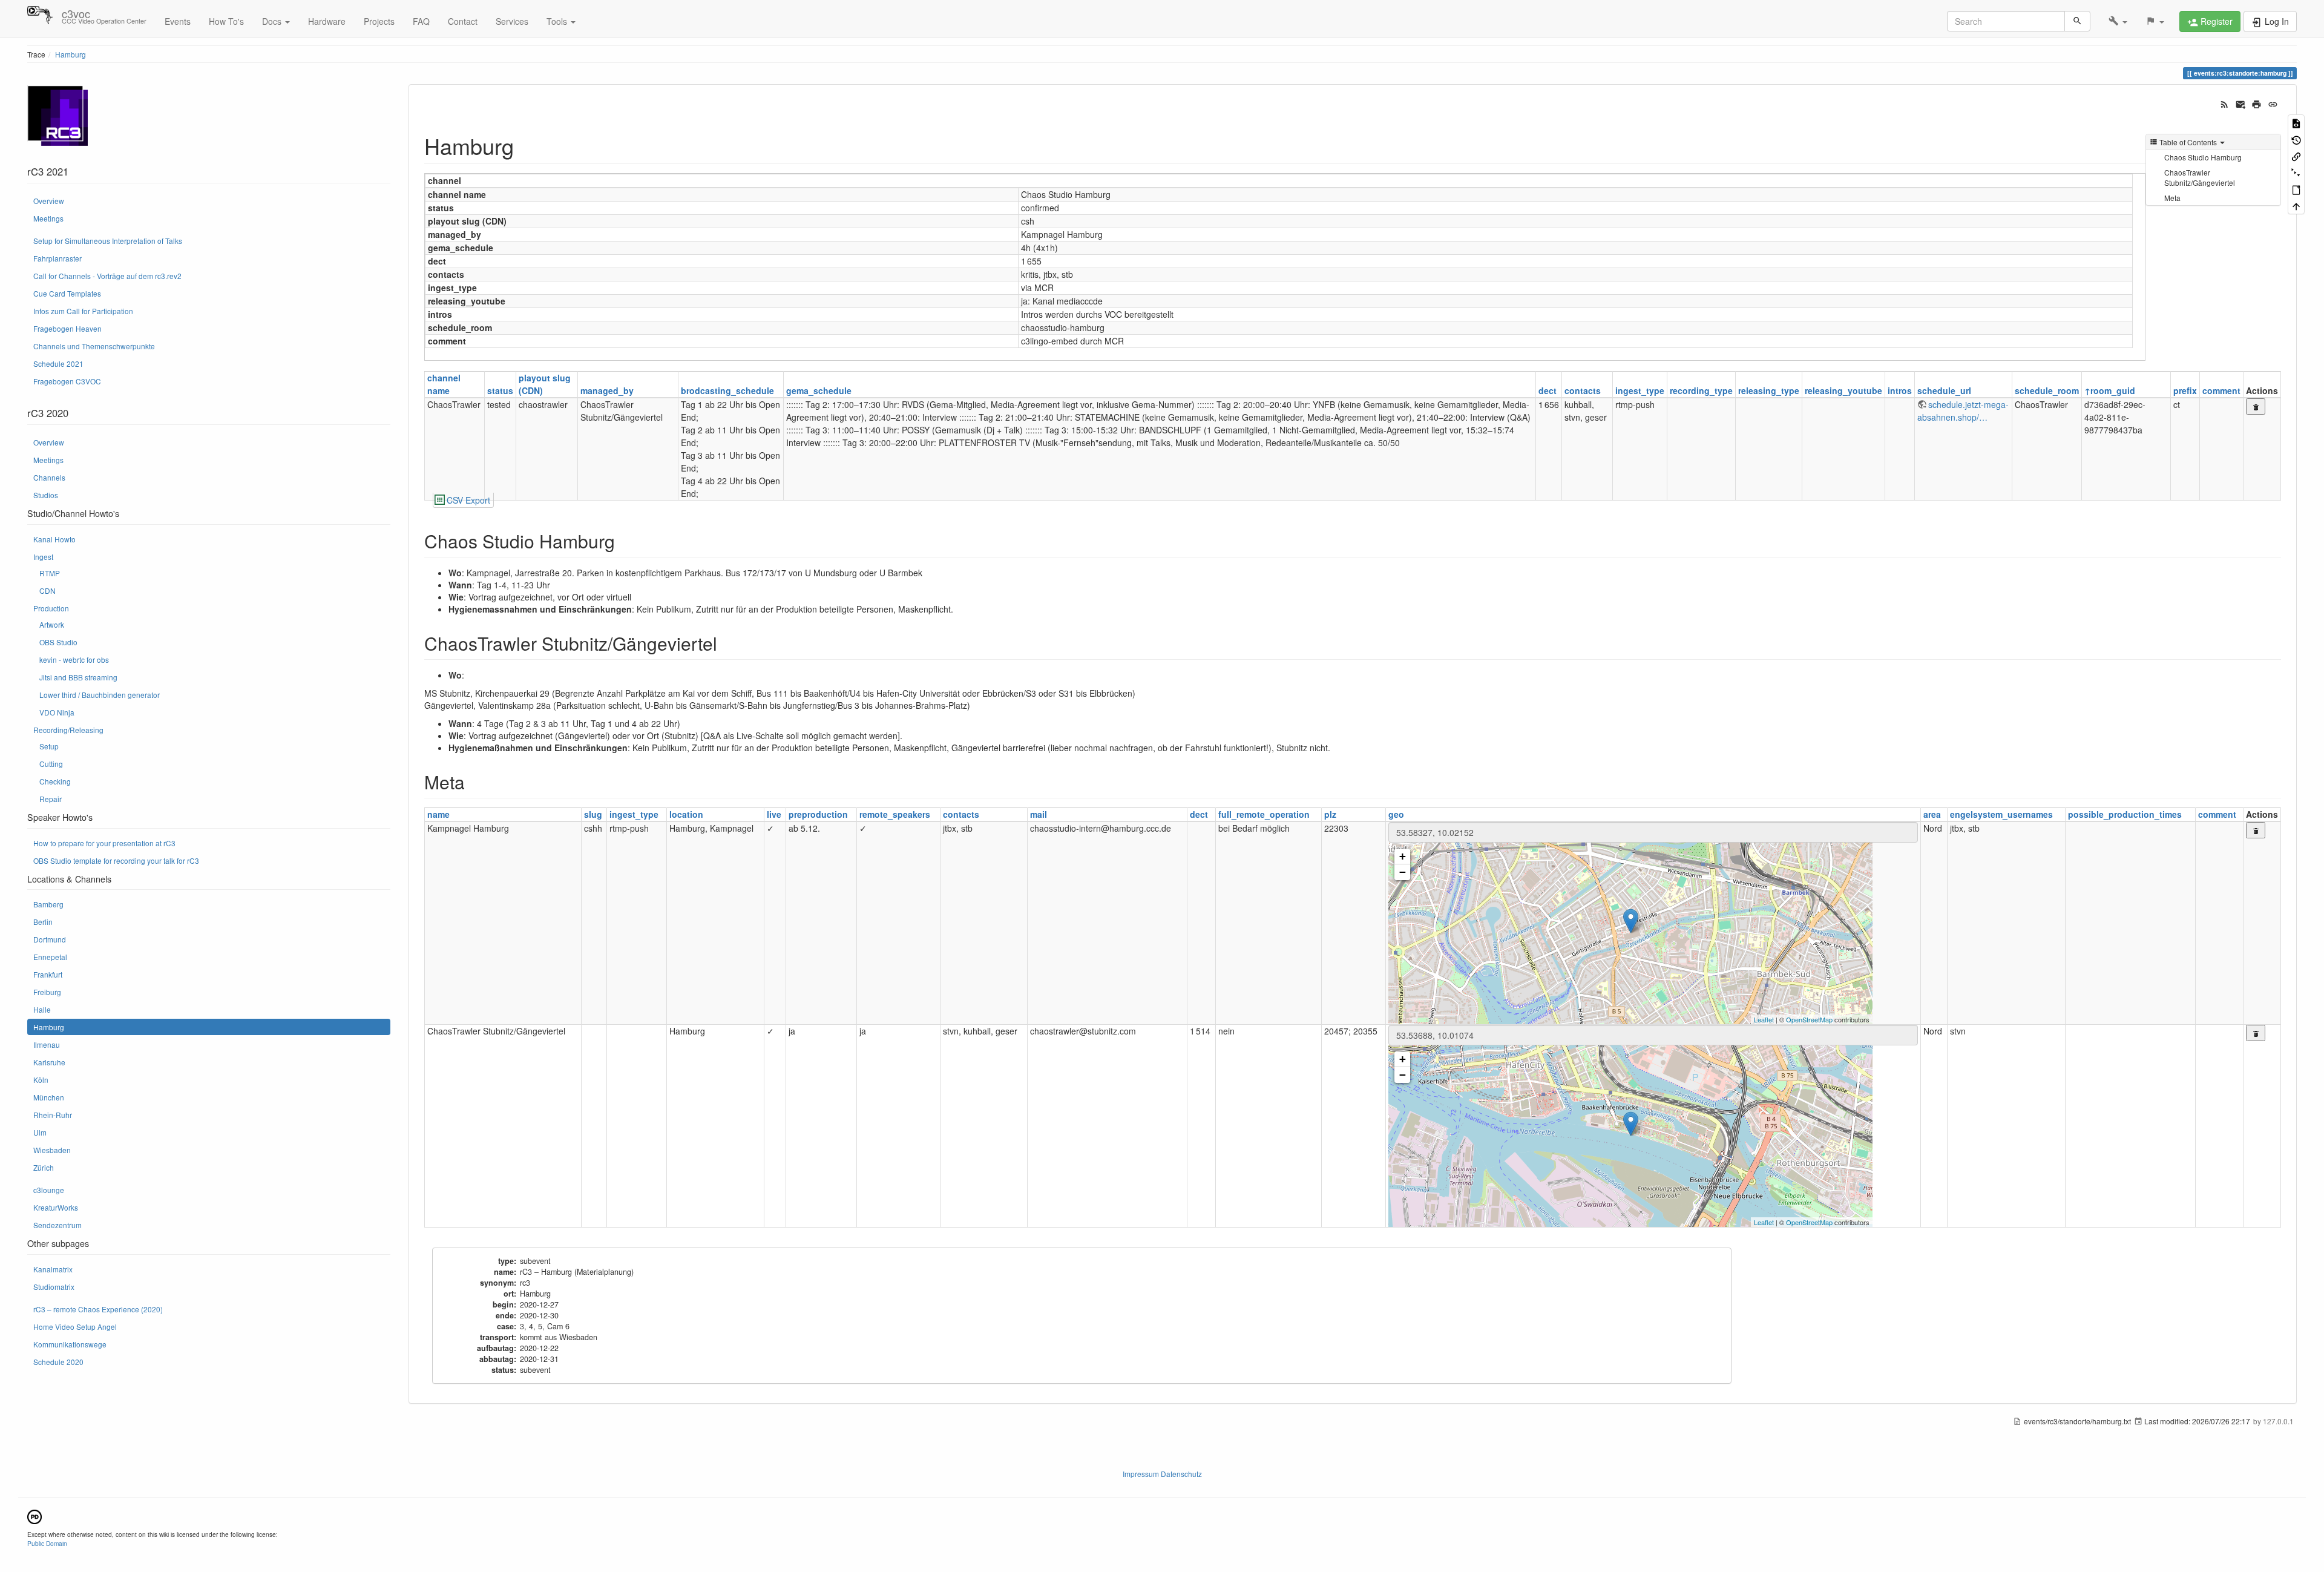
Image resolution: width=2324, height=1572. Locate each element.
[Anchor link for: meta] (474, 781)
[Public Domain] (34, 1515)
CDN (48, 590)
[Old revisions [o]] (2296, 139)
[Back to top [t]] (2296, 206)
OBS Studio (58, 642)
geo (1396, 814)
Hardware (327, 21)
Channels (49, 477)
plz (1330, 814)
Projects (379, 21)
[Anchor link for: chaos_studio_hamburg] (624, 541)
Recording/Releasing (68, 730)
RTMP (50, 573)
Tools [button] (558, 21)
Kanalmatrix (53, 1269)
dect (1548, 390)
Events (178, 21)
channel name (444, 384)
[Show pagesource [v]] (2296, 123)
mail (1039, 814)
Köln (41, 1080)
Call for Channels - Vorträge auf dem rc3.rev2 (107, 276)
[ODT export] (2296, 189)
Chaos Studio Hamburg (2203, 157)
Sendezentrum (57, 1225)
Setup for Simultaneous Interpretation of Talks (108, 241)
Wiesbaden (52, 1150)
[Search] (2077, 21)
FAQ (421, 21)
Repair (51, 799)
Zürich (44, 1167)
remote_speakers (895, 814)
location (686, 814)
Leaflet (1764, 1019)
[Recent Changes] (2224, 103)
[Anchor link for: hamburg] (525, 145)
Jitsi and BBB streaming (78, 677)
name (438, 814)
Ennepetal (50, 957)
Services (512, 21)
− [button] (1403, 872)
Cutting (51, 764)
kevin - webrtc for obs (74, 659)
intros (1900, 390)
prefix (2185, 390)
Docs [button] (273, 21)
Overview (49, 201)
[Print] (2257, 103)
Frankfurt (48, 974)
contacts (1583, 390)
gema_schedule (819, 390)
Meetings (48, 218)
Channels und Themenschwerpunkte (94, 346)
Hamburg (71, 54)
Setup (49, 746)
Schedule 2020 (58, 1362)
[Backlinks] (2296, 156)
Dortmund (50, 939)
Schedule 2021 (58, 363)
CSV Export (468, 500)
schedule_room (2047, 390)
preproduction (818, 814)
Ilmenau (47, 1044)
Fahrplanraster (57, 258)
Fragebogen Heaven (67, 328)
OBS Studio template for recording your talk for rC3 (116, 860)
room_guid (2113, 390)
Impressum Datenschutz (1162, 1474)
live (774, 814)
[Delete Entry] (2256, 406)
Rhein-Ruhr (53, 1115)
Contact (463, 21)
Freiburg (47, 992)
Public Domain (47, 1543)
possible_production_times (2125, 814)
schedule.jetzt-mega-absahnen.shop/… (1963, 411)
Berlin (43, 922)
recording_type (1701, 390)
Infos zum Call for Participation (83, 311)
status (500, 390)
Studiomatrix (54, 1287)
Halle (42, 1009)
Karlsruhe (49, 1062)
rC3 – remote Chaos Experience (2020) (98, 1309)
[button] (2118, 21)
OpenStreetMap (1809, 1019)
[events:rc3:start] (57, 115)
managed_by (607, 390)
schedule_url (1944, 390)
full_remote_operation (1264, 814)
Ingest (43, 557)
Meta (2172, 198)
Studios (46, 495)
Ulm (40, 1132)
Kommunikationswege (70, 1344)
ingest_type (1640, 390)
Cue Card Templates (67, 293)
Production (51, 608)
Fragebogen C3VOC (67, 381)
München (49, 1097)
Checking (55, 781)
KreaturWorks (56, 1207)
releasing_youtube (1843, 390)
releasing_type (1769, 390)
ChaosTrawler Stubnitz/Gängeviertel (2200, 177)
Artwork (52, 624)
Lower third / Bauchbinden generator (100, 695)
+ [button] (1403, 856)
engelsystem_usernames (2001, 814)
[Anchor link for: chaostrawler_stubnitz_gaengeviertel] (726, 643)
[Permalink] (2273, 103)
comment (2221, 390)
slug (593, 814)
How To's (226, 21)
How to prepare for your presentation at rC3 (104, 843)
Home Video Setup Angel (75, 1327)
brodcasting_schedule (727, 390)
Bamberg (48, 904)
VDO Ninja (57, 712)
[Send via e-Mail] (2241, 103)
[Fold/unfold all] (2296, 172)
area (1932, 814)
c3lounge (49, 1190)
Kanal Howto (54, 539)
